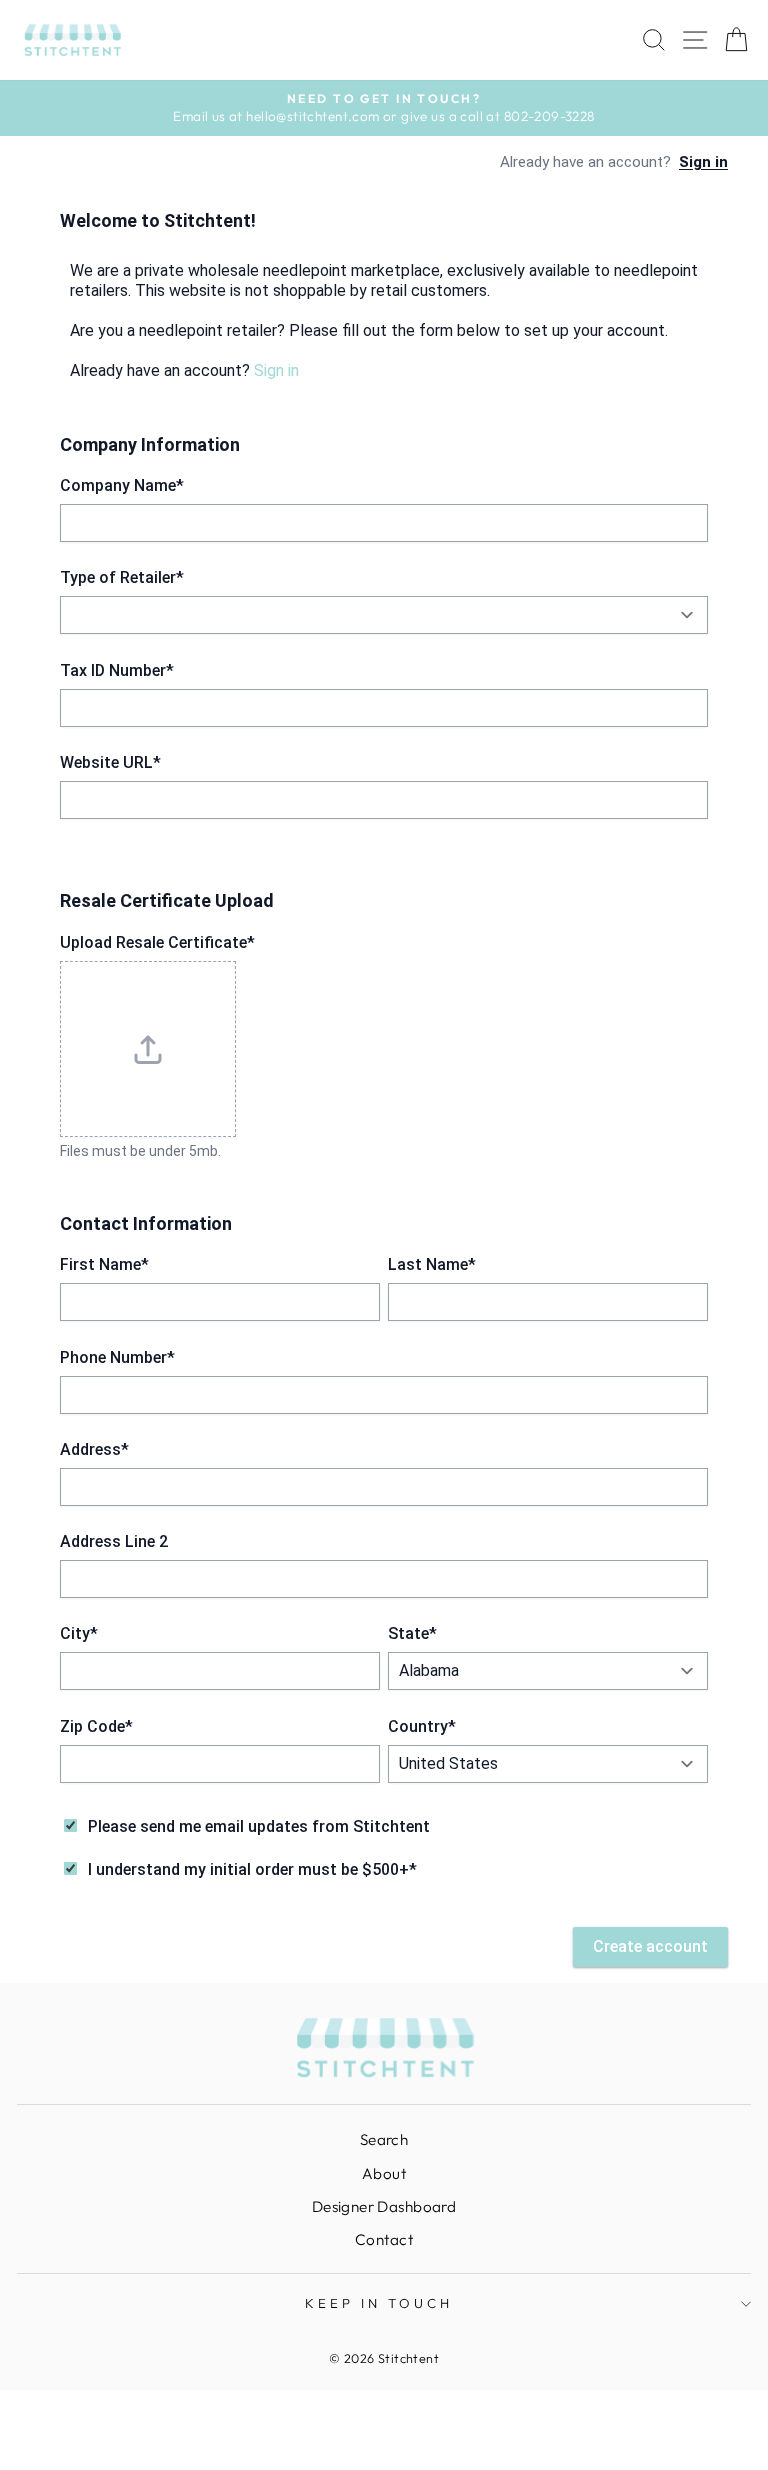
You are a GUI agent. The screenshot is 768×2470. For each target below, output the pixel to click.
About (384, 2173)
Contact (384, 2239)
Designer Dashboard (384, 2206)
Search (384, 2139)
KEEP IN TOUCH (379, 2303)
